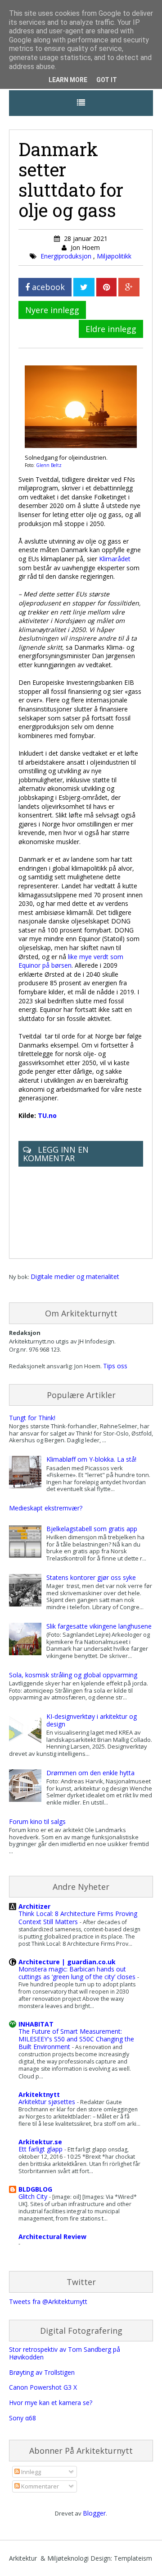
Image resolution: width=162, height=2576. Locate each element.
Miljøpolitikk (114, 256)
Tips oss (115, 1366)
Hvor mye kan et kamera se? (51, 2403)
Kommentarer (39, 2486)
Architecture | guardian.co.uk (67, 1962)
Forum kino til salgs (37, 1821)
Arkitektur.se (40, 2142)
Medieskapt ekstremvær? (46, 1508)
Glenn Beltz (49, 465)
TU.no (47, 1115)
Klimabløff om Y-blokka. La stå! (91, 1459)
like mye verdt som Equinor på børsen (71, 961)
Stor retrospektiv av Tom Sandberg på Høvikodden (65, 2353)
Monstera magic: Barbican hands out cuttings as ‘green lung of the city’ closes (78, 1973)
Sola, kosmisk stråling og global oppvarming (73, 1675)
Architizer (34, 1906)
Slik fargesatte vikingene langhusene (99, 1626)
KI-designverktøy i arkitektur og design (92, 1720)
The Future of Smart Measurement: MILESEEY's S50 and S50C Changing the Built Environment (76, 2039)
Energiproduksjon (67, 256)
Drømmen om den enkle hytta (90, 1773)
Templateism (133, 2558)
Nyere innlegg (52, 310)
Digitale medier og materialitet (75, 1276)
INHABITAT (36, 2024)
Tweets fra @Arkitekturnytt (48, 2301)
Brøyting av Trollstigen (42, 2372)
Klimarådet (115, 559)
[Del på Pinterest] (106, 287)
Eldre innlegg (111, 329)
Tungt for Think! (32, 1418)
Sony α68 (22, 2418)
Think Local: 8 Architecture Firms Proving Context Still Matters (78, 1917)
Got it (107, 80)
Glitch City (34, 2196)
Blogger (94, 2513)
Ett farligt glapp (41, 2149)
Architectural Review (52, 2237)
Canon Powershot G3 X (43, 2387)
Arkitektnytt (39, 2094)
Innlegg (30, 2472)
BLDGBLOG (35, 2189)
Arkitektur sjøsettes (48, 2102)
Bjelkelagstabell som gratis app (92, 1529)
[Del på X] (84, 287)
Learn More (68, 80)
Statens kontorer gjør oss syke (91, 1577)
